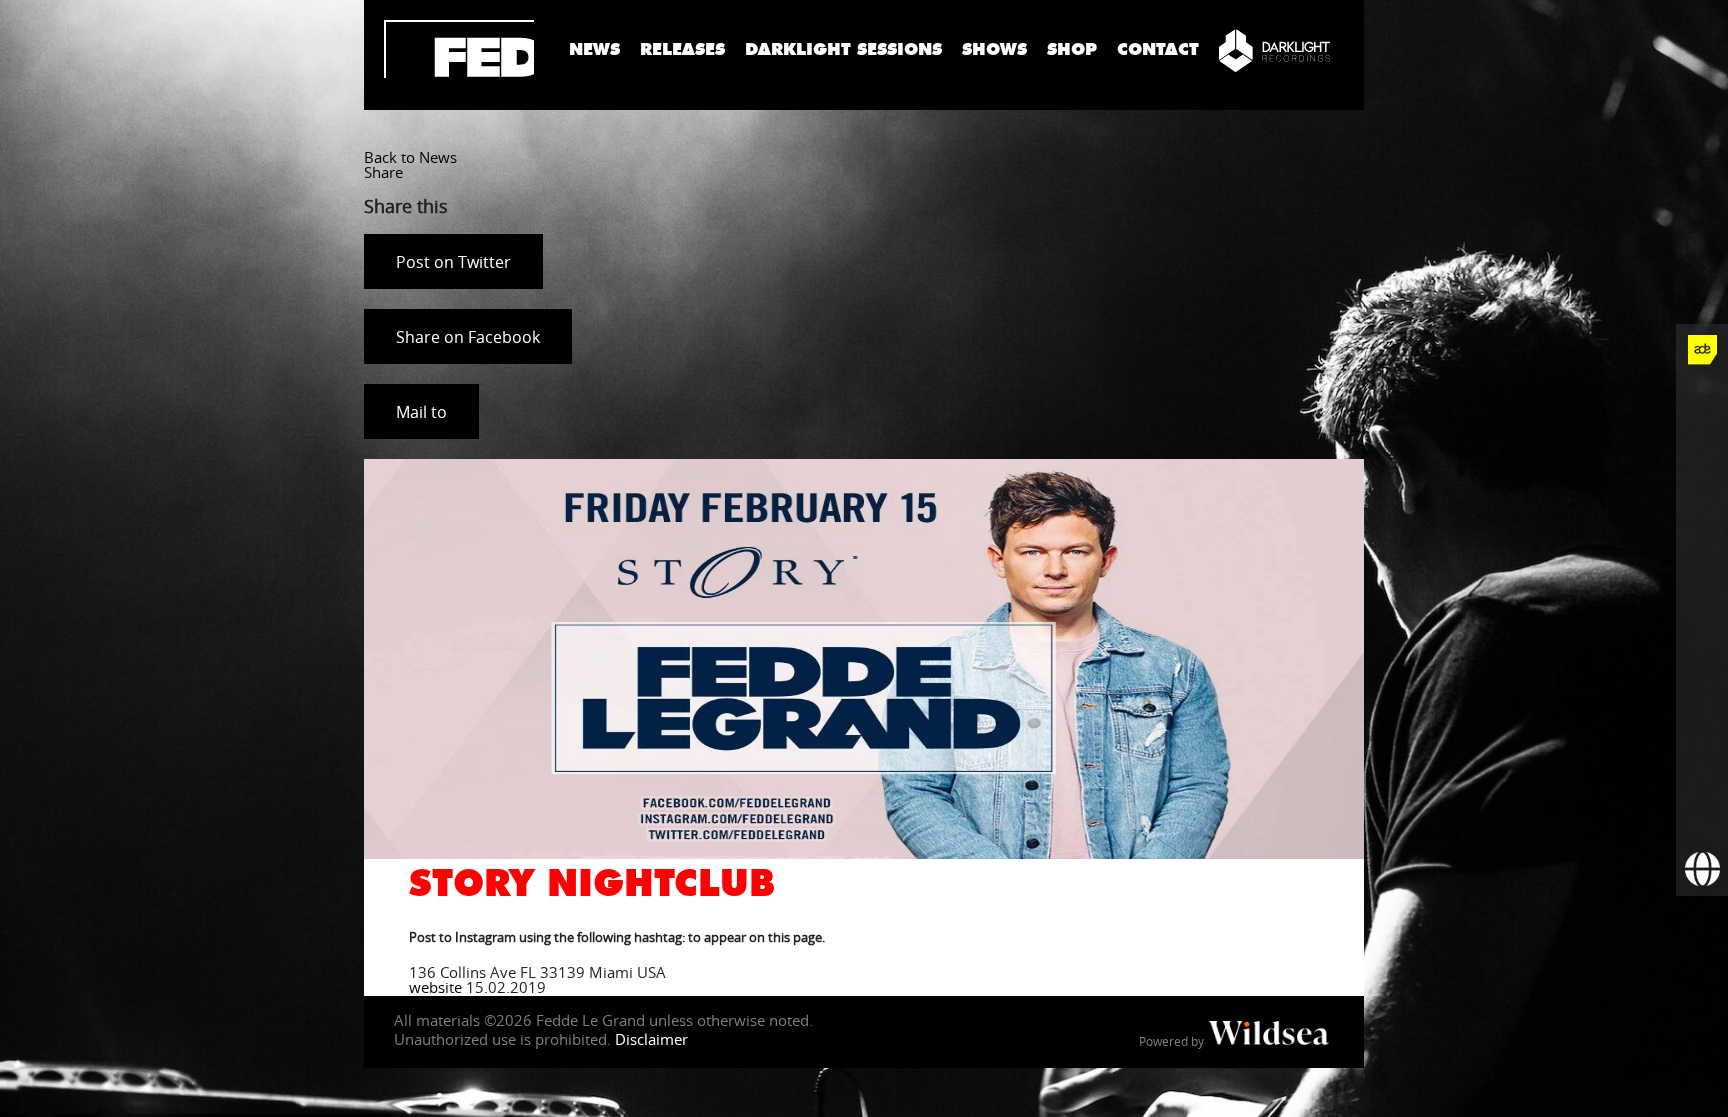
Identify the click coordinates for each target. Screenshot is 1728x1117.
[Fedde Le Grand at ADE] (1702, 350)
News (594, 49)
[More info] (1702, 766)
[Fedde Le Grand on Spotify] (1702, 662)
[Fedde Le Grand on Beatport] (1702, 714)
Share (383, 172)
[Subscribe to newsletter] (1702, 818)
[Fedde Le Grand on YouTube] (1702, 558)
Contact (1158, 49)
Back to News (410, 157)
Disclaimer (651, 1039)
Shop (1072, 49)
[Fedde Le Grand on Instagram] (1702, 506)
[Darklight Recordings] (1274, 50)
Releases (682, 49)
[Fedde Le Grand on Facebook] (1702, 402)
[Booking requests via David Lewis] (1702, 870)
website (435, 987)
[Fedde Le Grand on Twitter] (1702, 454)
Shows (994, 49)
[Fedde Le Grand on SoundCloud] (1702, 610)
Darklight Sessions (843, 49)
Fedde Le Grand (459, 49)
